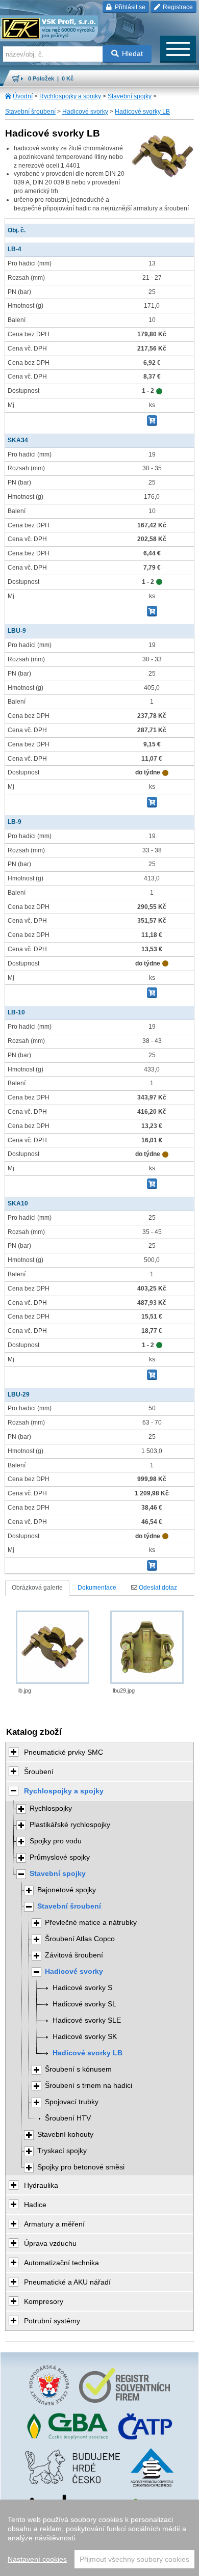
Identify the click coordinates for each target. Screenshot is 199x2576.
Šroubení (39, 1772)
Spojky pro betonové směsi (81, 2167)
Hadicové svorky (85, 112)
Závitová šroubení (74, 1955)
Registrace (177, 7)
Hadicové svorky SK (85, 2037)
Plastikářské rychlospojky (70, 1825)
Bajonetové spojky (67, 1890)
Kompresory (44, 2301)
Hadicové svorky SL (84, 2004)
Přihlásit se (129, 7)
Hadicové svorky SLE (87, 2020)
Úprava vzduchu (50, 2243)
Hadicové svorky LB (142, 112)
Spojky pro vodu (56, 1841)
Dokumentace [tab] (97, 1588)
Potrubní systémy (52, 2321)
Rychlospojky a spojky (70, 96)
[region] (99, 2538)
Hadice (35, 2205)
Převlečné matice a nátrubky (91, 1923)
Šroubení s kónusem (78, 2069)
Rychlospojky (51, 1808)
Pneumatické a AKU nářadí (67, 2282)
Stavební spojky (130, 96)
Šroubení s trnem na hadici (89, 2086)
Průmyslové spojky (60, 1857)
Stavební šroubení (30, 112)
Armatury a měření (54, 2224)
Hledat (132, 53)
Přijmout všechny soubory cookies (134, 2559)
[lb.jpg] (53, 1647)
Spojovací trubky (72, 2102)
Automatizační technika (61, 2263)
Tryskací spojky (62, 2151)
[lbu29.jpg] (147, 1647)
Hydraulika (41, 2185)
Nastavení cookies (37, 2559)
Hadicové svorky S (82, 1988)
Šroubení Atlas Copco (80, 1939)
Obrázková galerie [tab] (37, 1588)
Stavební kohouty (65, 2135)
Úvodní (23, 96)
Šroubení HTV (68, 2118)
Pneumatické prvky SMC (64, 1752)
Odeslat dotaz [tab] (157, 1588)
